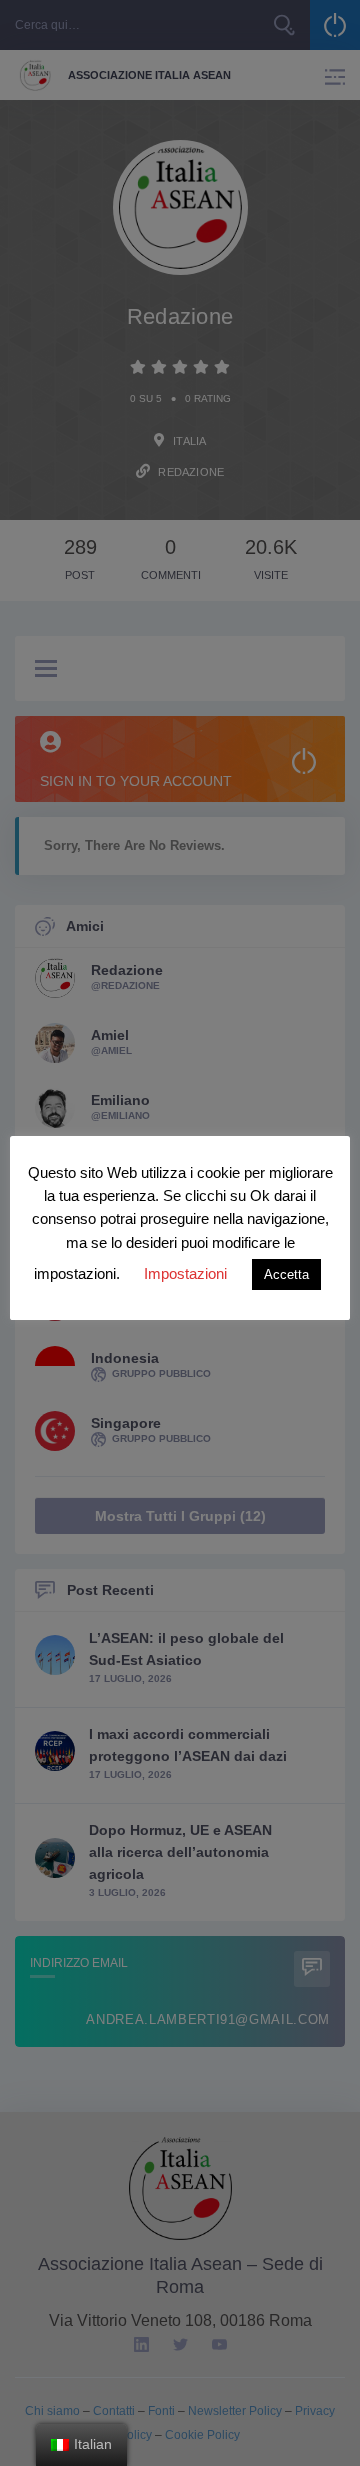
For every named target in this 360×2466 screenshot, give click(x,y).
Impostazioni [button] (185, 1273)
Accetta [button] (286, 1274)
